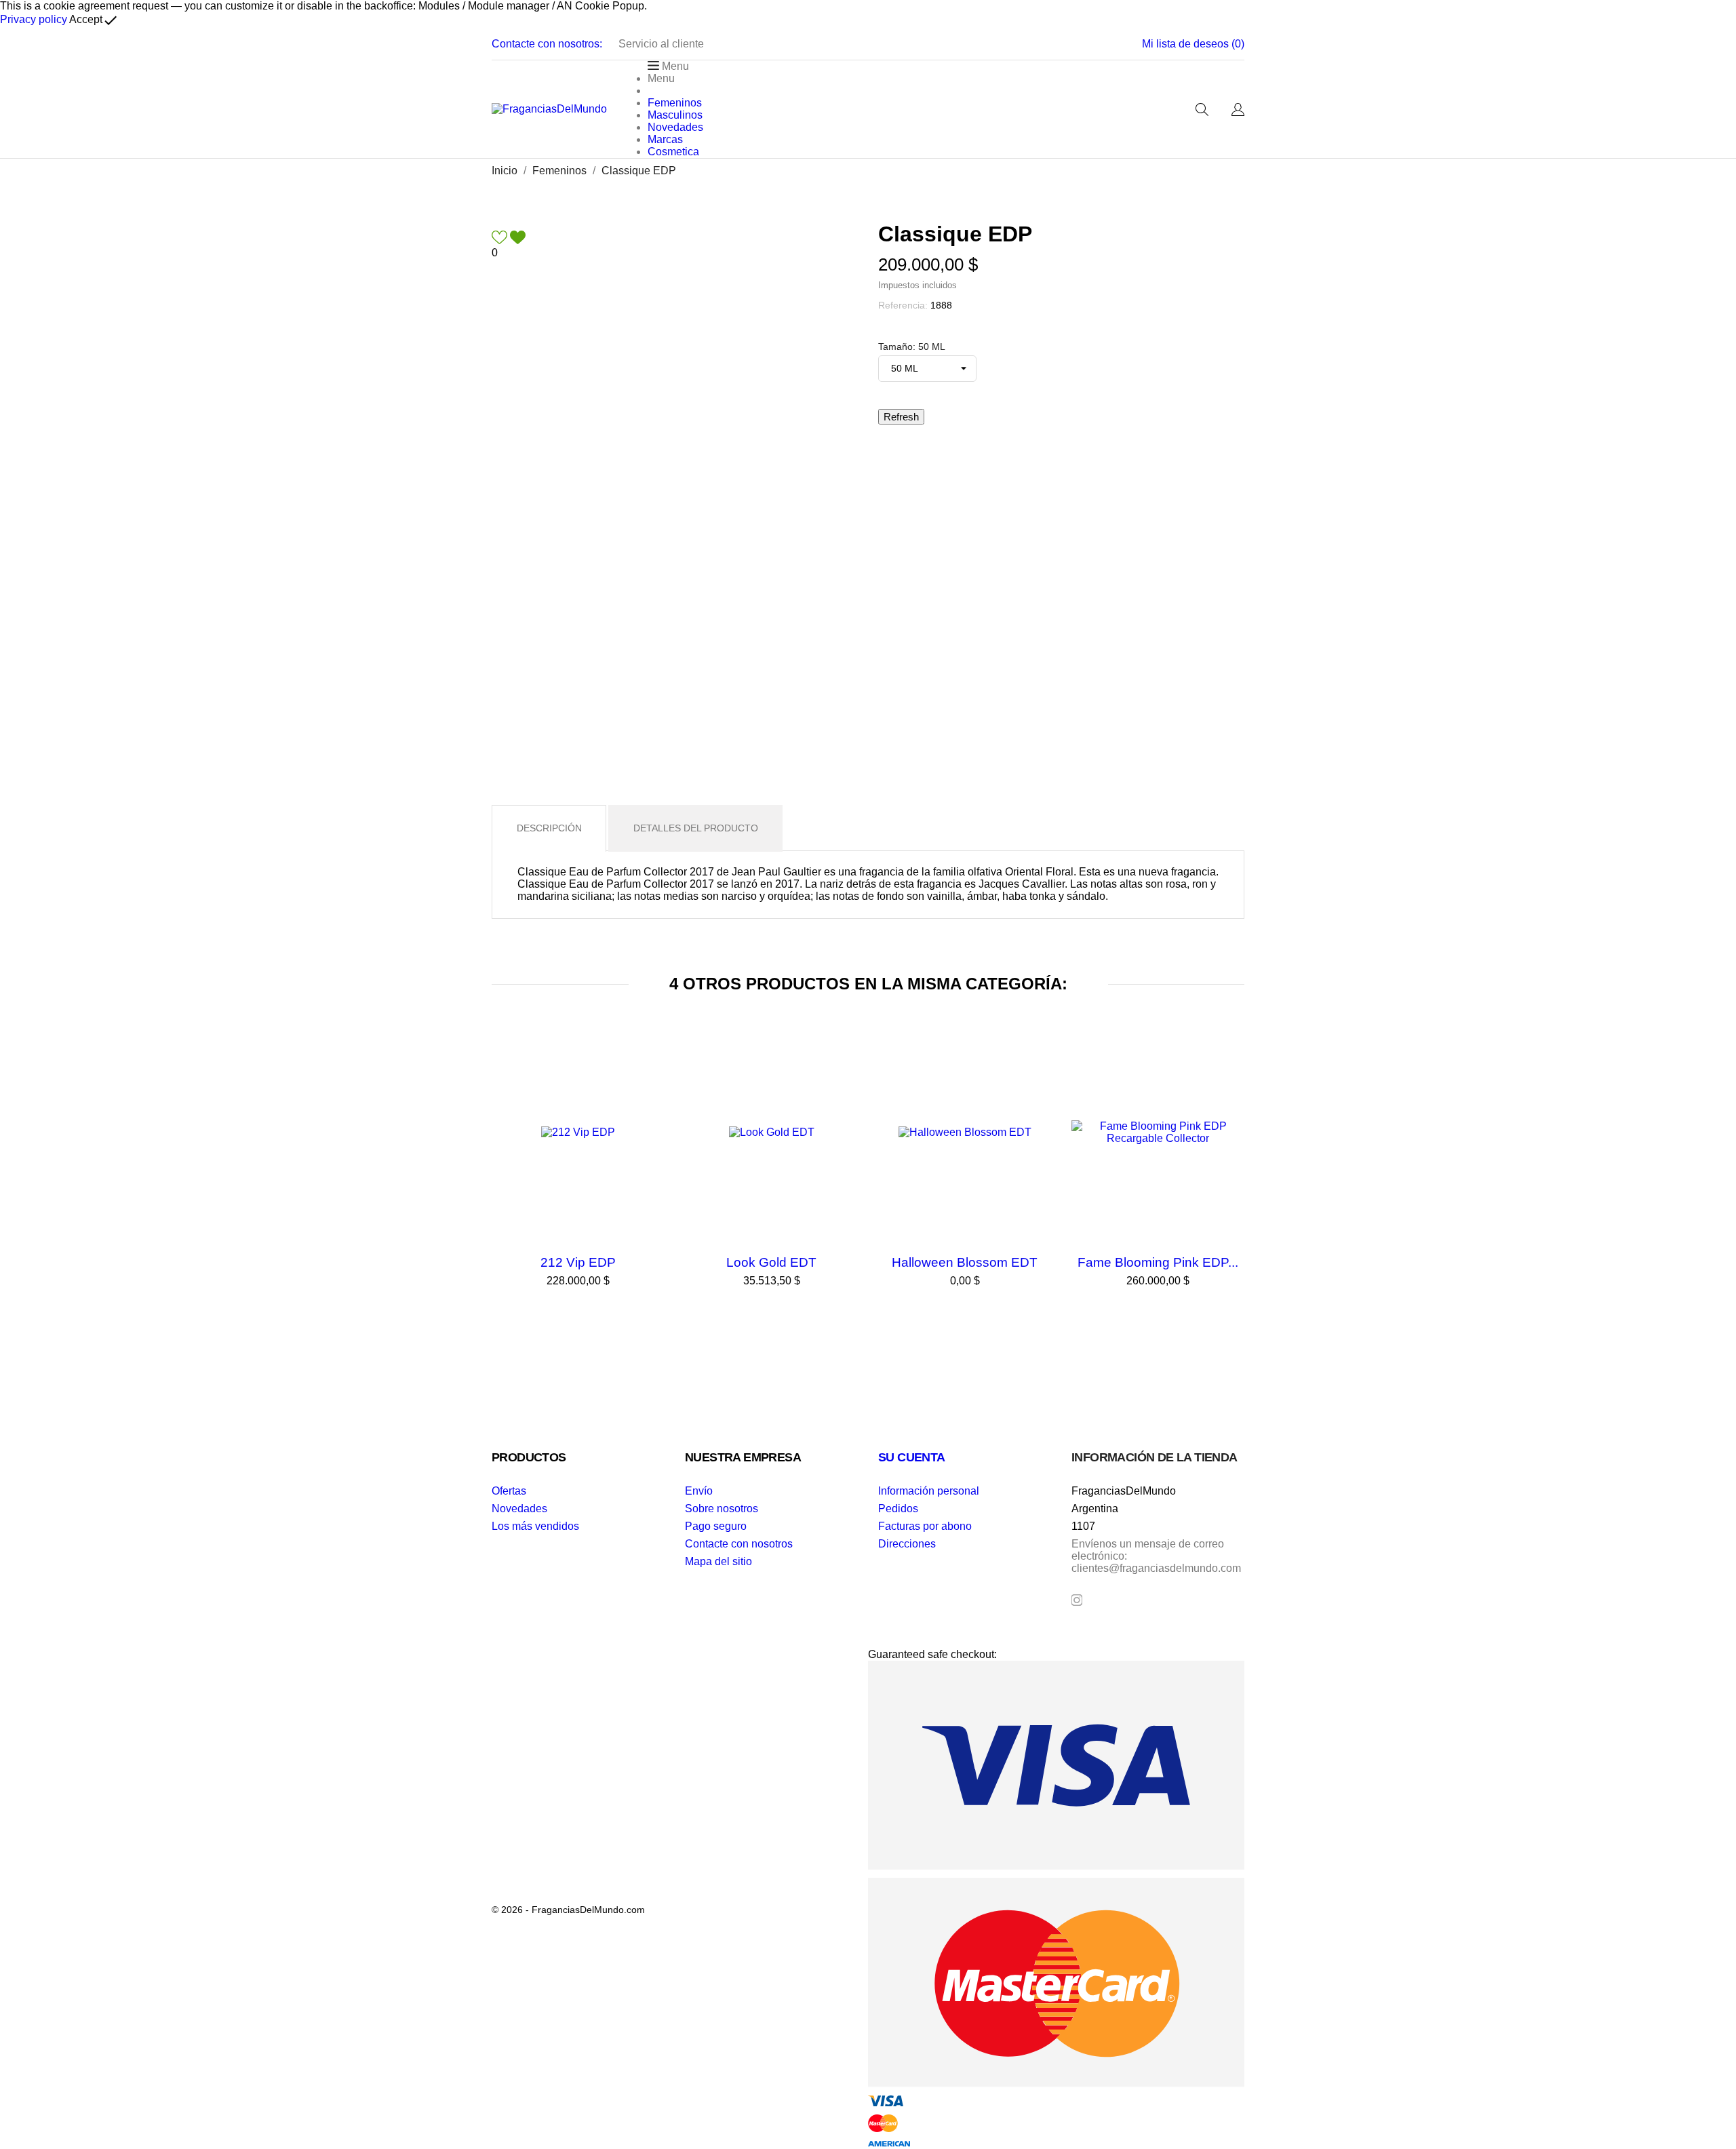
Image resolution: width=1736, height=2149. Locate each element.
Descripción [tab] (549, 828)
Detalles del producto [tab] (696, 828)
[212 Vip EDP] (651, 1063)
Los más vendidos (535, 1526)
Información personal (929, 1491)
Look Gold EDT (771, 1262)
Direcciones (907, 1544)
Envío (699, 1491)
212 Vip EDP (578, 1262)
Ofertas (509, 1491)
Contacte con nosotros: (547, 44)
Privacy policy (34, 19)
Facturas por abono (925, 1526)
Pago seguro (716, 1526)
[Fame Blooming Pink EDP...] (1231, 1063)
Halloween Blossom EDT (965, 1262)
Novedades (519, 1509)
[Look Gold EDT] (844, 1063)
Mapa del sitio (718, 1561)
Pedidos (898, 1509)
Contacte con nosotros (739, 1544)
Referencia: (903, 305)
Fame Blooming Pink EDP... (1158, 1262)
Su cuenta (912, 1457)
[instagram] (1077, 1600)
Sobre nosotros (722, 1509)
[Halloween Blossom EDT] (1038, 1063)
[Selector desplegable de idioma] (1238, 111)
